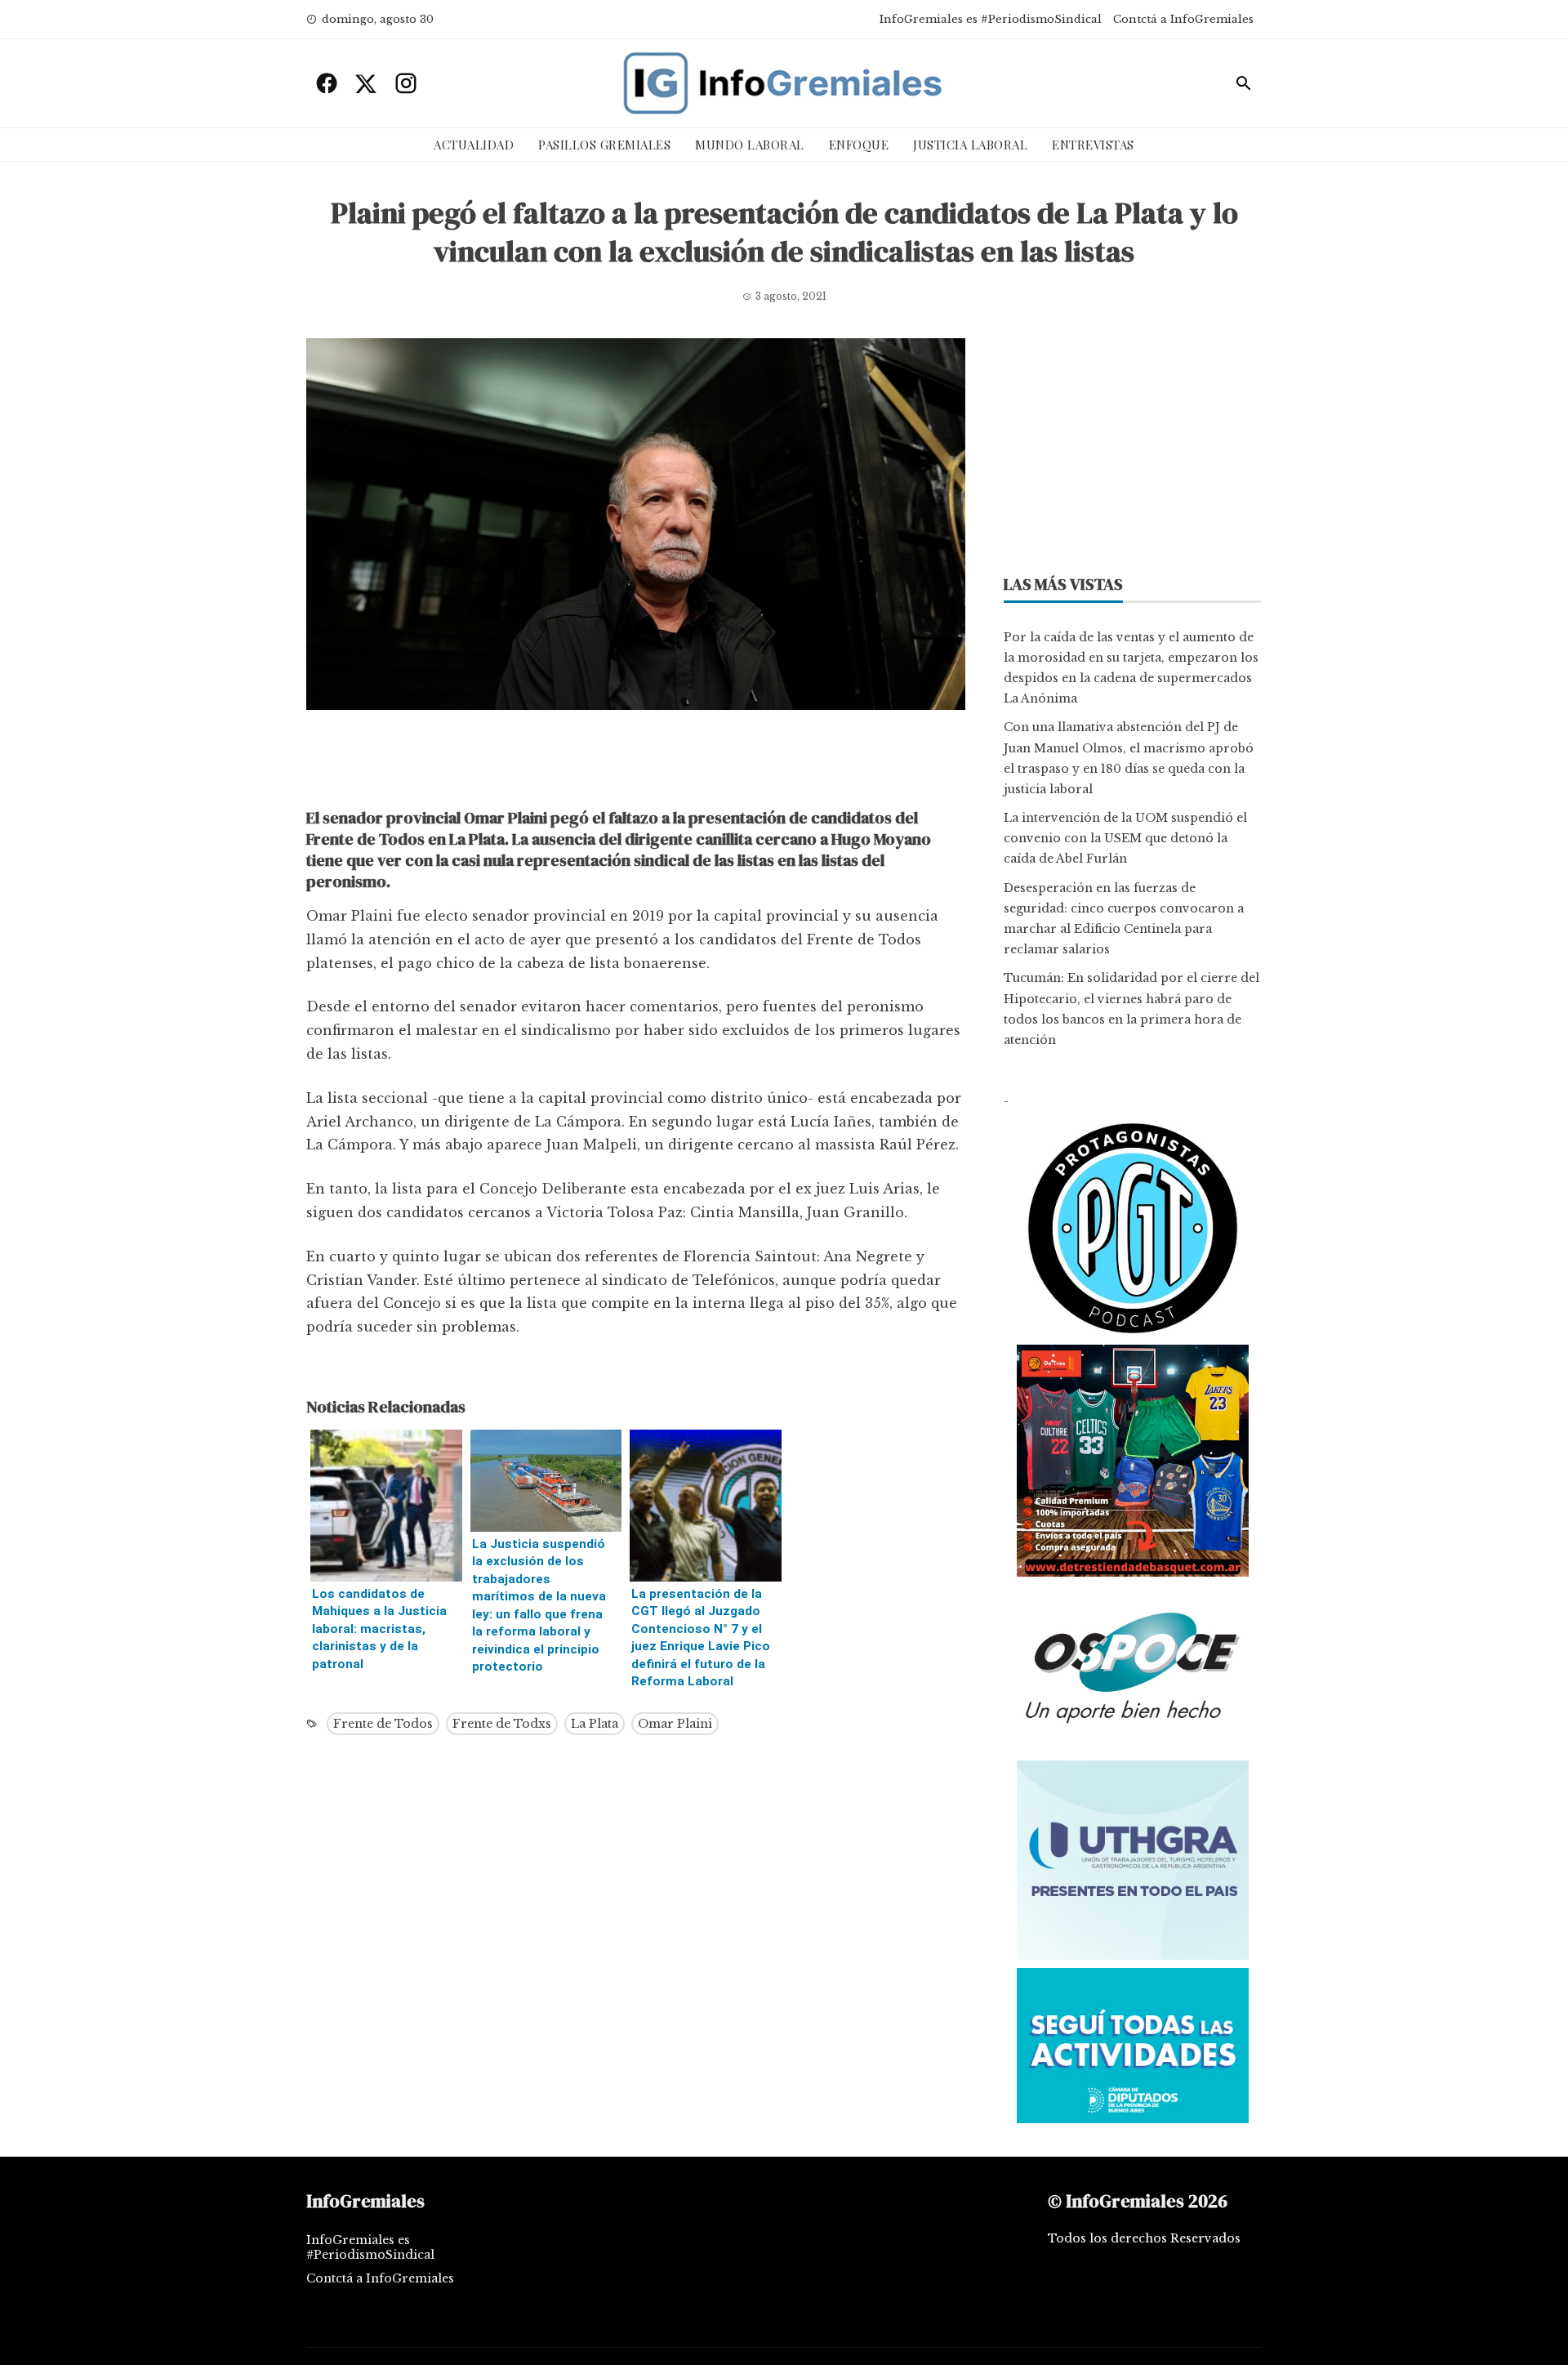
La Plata (595, 1724)
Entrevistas (1093, 145)
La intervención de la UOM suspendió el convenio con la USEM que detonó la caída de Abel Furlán (1125, 838)
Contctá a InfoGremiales (1183, 19)
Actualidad (474, 145)
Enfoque (859, 145)
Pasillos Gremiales (604, 145)
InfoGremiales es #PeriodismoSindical (991, 19)
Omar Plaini (675, 1724)
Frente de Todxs (502, 1724)
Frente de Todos (383, 1724)
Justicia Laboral (970, 145)
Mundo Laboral (750, 145)
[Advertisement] (636, 763)
